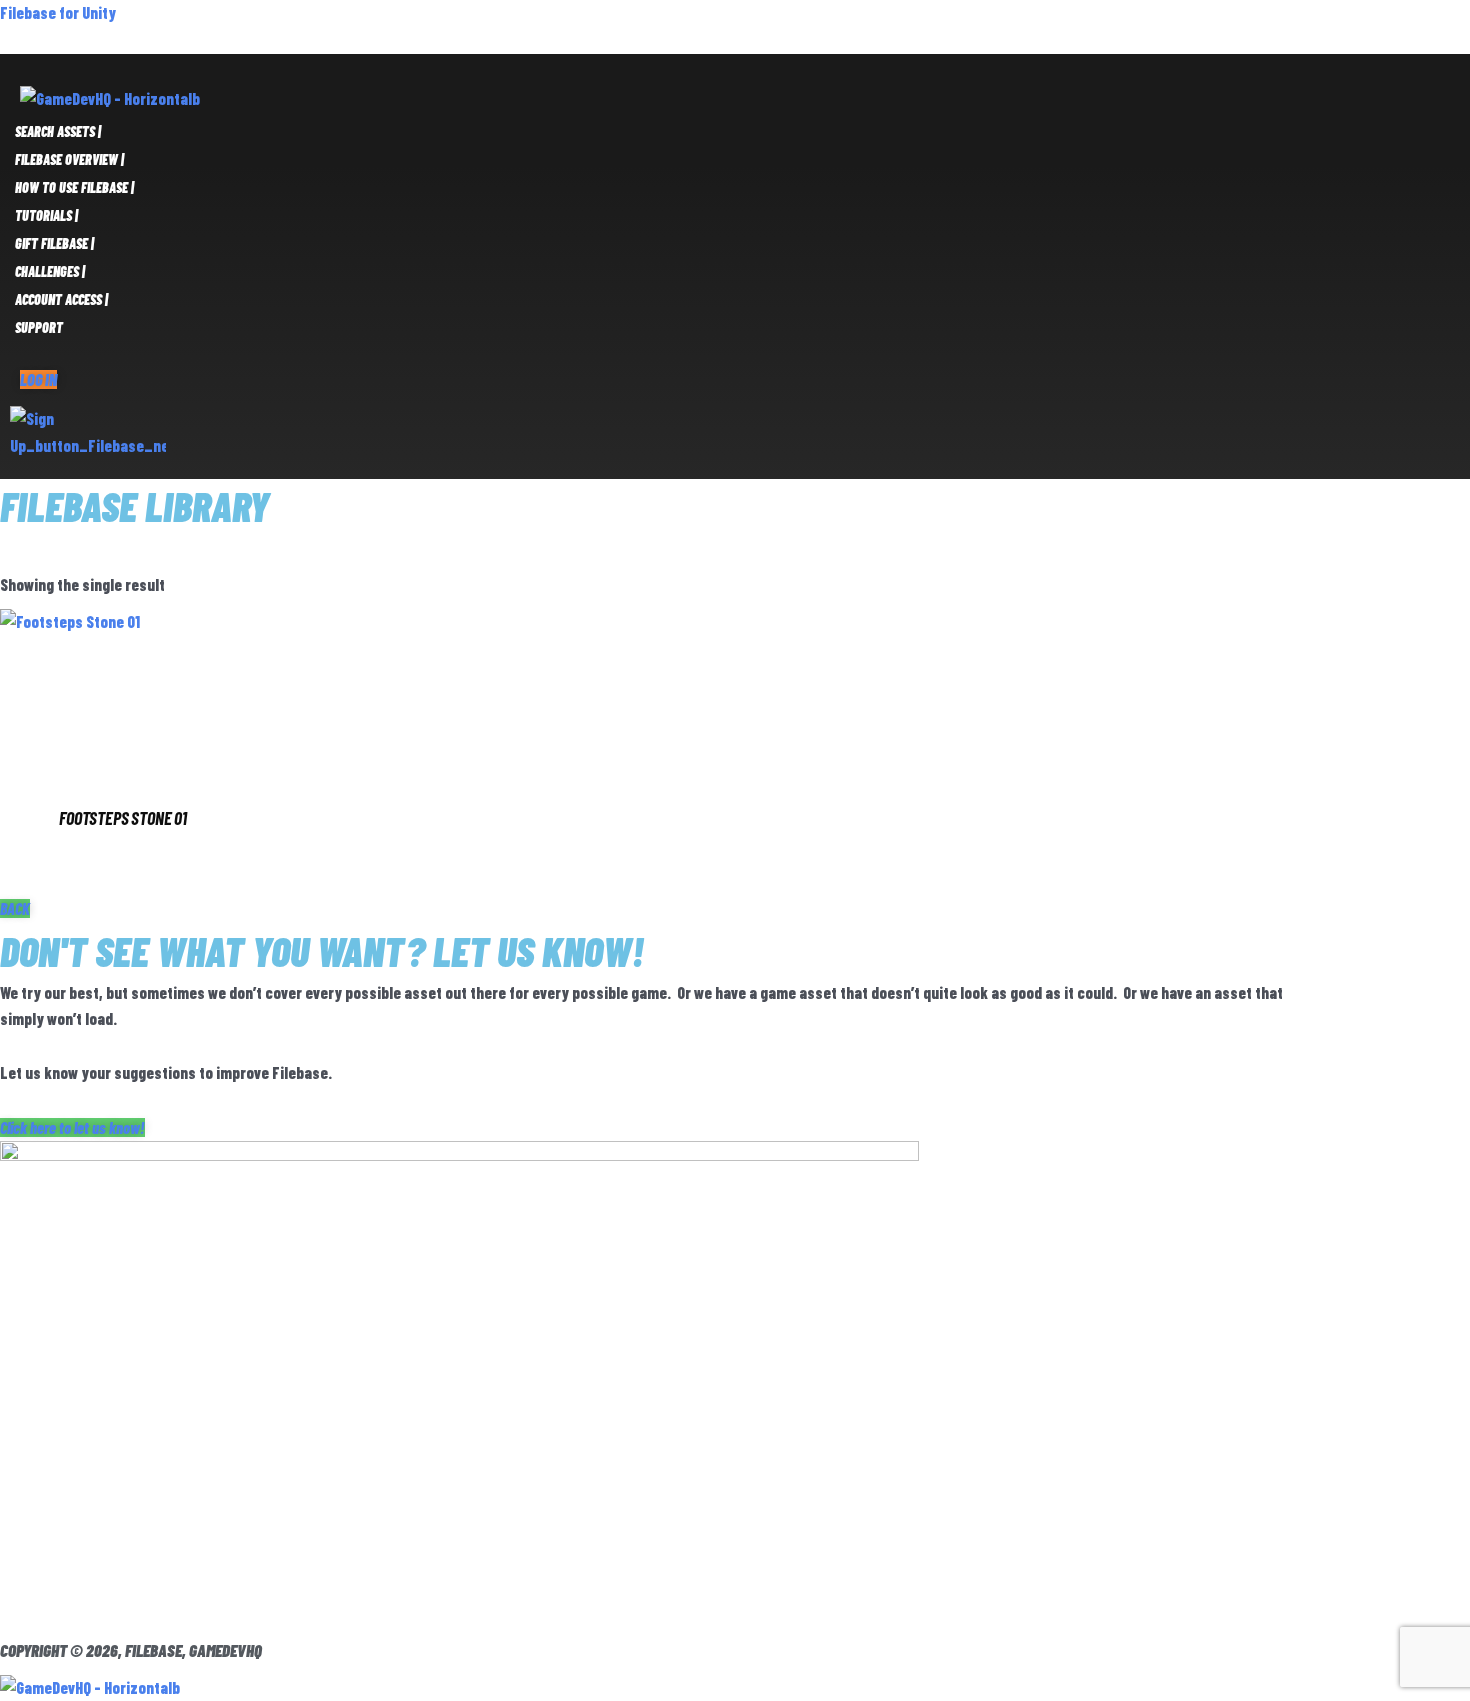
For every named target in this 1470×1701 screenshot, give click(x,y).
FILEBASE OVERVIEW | (69, 159)
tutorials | (46, 215)
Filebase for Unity (58, 12)
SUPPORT (39, 327)
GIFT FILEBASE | (54, 243)
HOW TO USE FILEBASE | (74, 187)
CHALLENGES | (50, 271)
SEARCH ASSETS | (58, 131)
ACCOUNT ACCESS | (61, 299)
